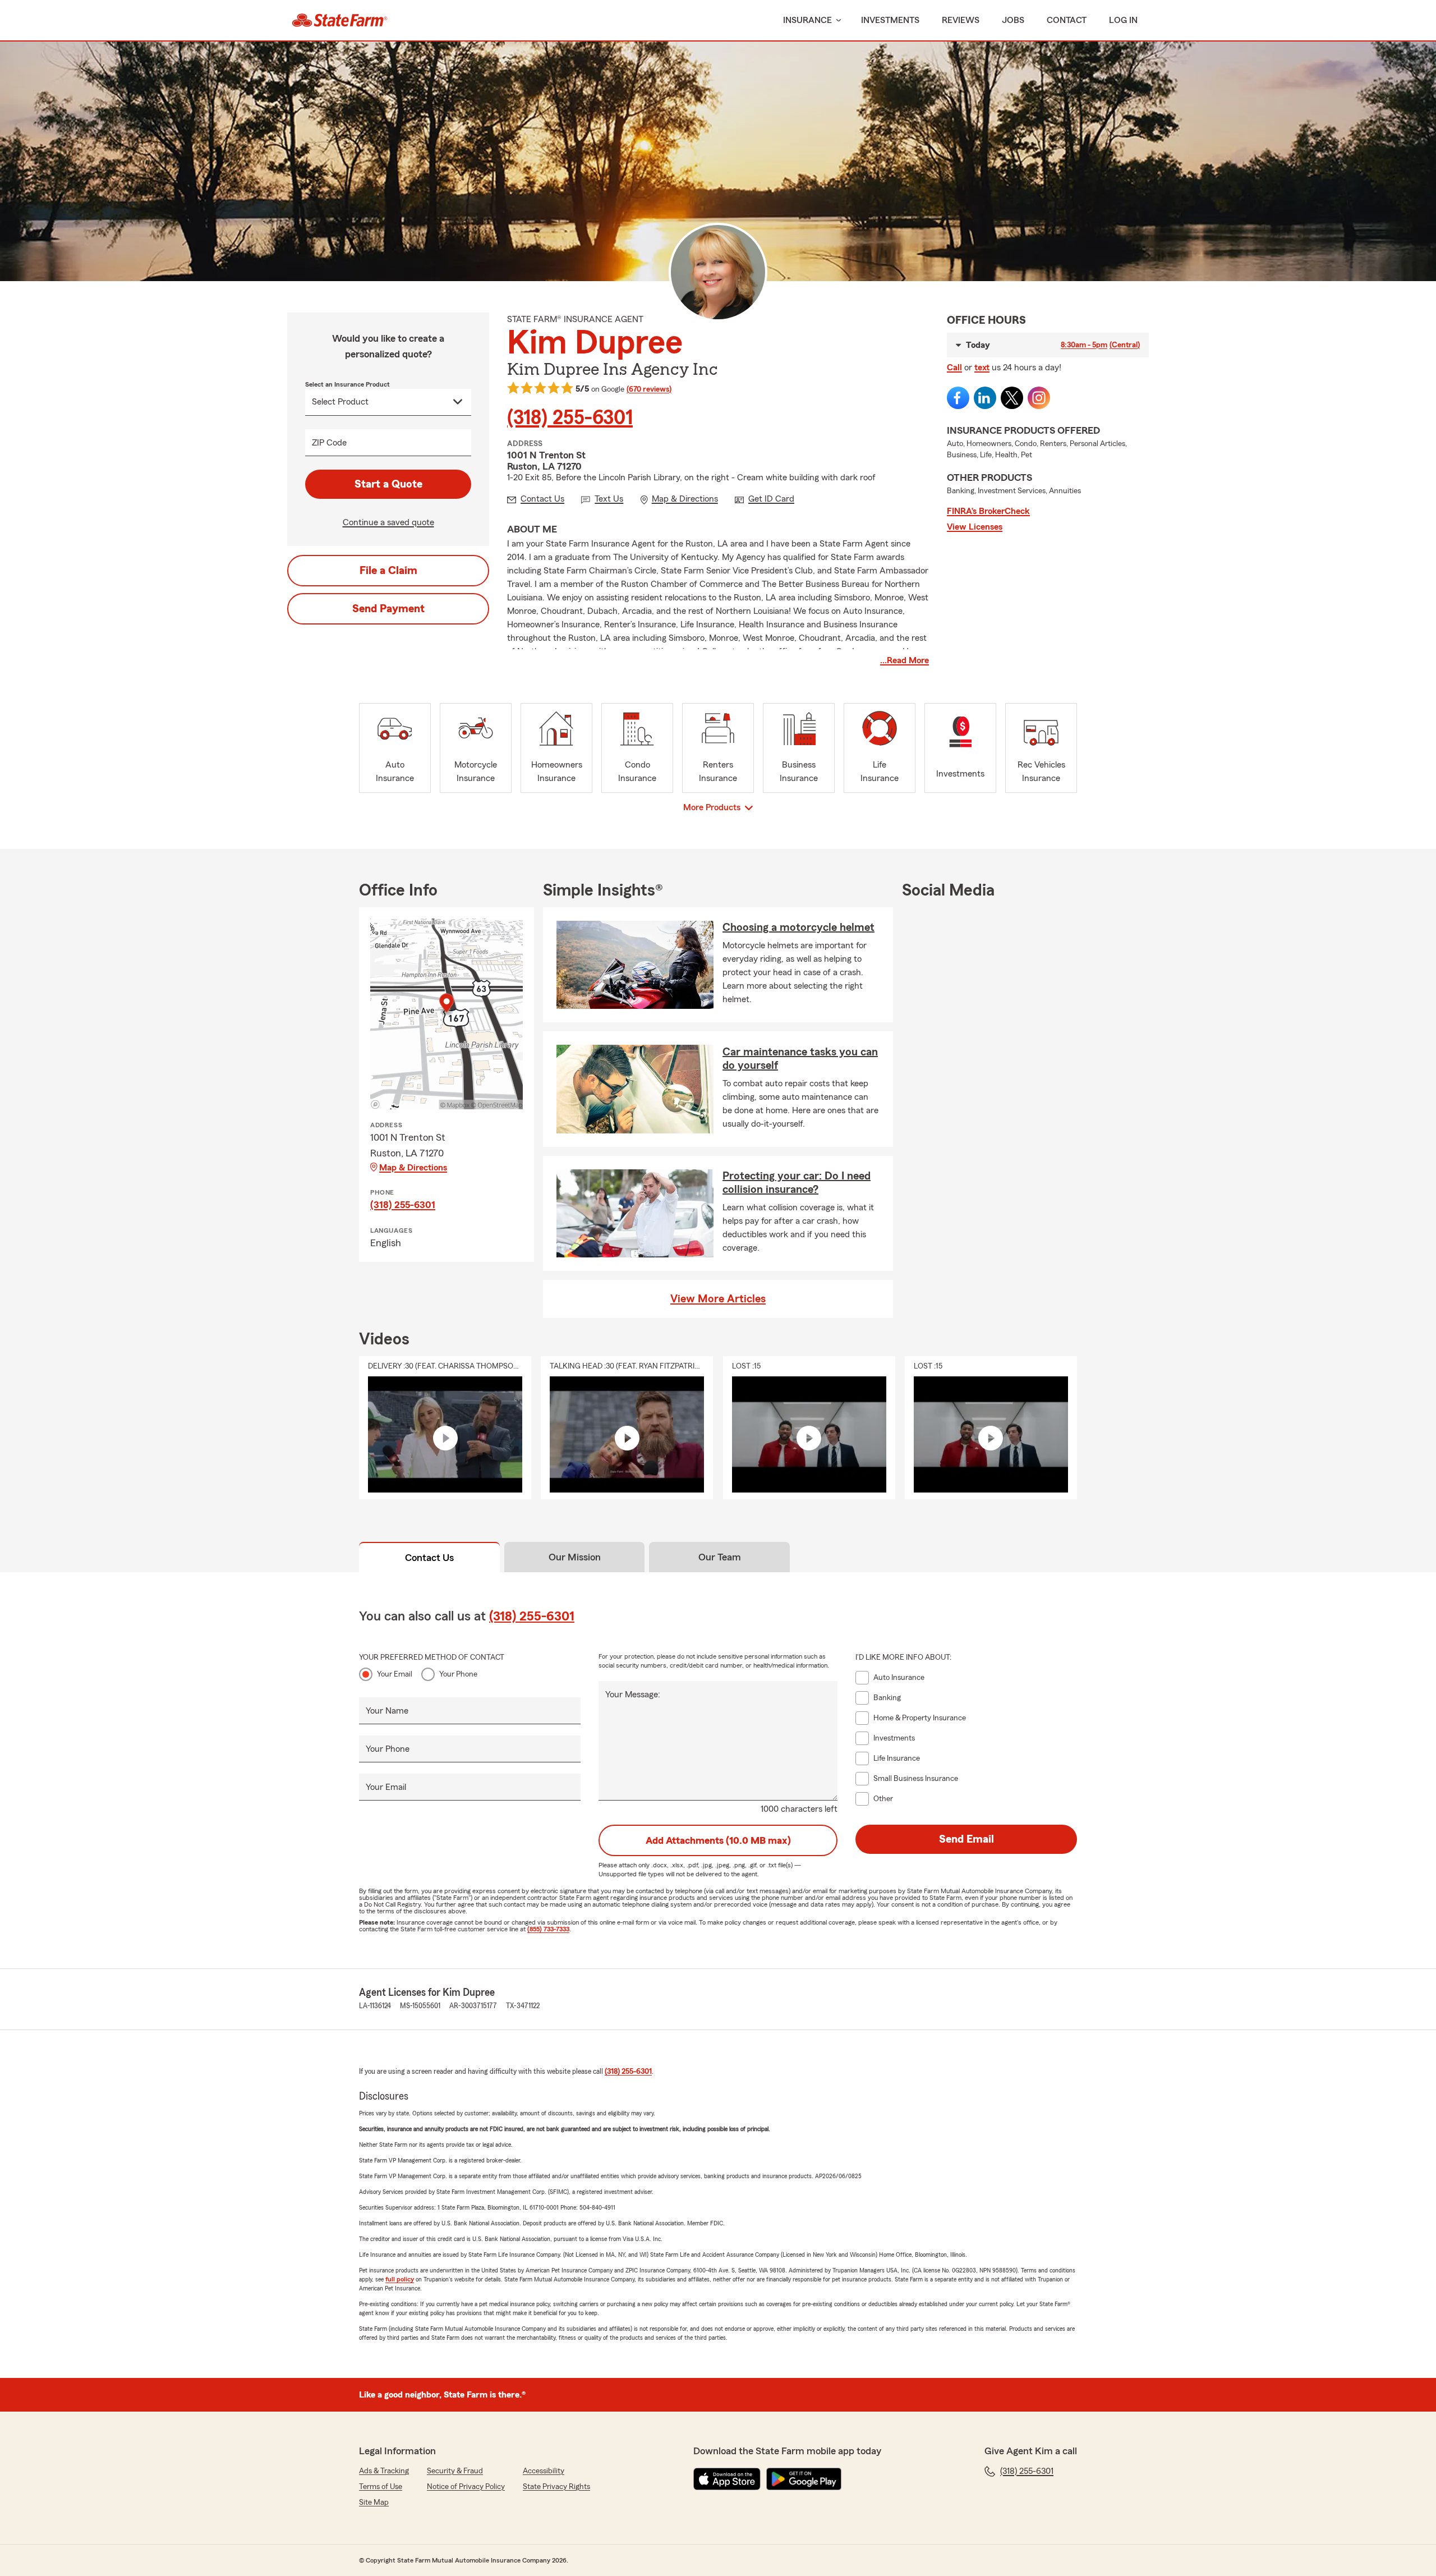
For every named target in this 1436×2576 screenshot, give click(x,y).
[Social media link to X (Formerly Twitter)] (1012, 398)
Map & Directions (413, 1168)
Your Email (395, 1674)
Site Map (374, 2502)
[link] (340, 20)
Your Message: (633, 1695)
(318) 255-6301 (570, 418)
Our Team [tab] (720, 1557)
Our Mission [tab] (575, 1557)
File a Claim (388, 571)
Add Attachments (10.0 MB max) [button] (718, 1840)
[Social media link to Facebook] (958, 398)
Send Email (966, 1839)
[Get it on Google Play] (804, 2479)
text (982, 368)
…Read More (905, 660)
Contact (1067, 20)
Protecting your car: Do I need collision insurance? (797, 1183)
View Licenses (975, 527)
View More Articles (718, 1299)
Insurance (807, 20)
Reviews (961, 20)
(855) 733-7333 (548, 1929)
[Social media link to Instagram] (1039, 398)
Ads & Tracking (384, 2471)
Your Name (387, 1711)
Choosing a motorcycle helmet (798, 927)
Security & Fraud (455, 2471)
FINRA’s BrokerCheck (988, 511)
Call (954, 368)
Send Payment (388, 609)
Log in (1123, 20)
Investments (890, 20)
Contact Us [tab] (429, 1558)
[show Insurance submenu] (836, 20)
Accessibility (544, 2471)
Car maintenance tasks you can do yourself (800, 1059)
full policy (400, 2279)
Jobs (1013, 20)
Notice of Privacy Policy (466, 2487)
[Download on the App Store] (727, 2479)
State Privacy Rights (556, 2487)
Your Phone (458, 1674)
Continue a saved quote (388, 522)
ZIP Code (329, 443)
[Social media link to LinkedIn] (985, 398)
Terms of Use (381, 2487)
